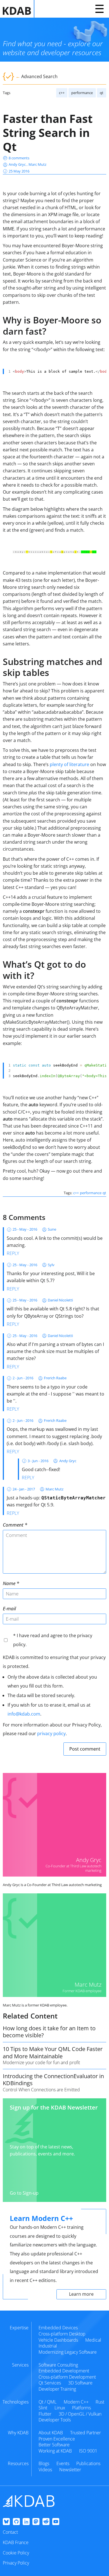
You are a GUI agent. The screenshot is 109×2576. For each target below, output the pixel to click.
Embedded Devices (58, 2328)
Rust (100, 2402)
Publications (88, 2463)
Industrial (48, 2346)
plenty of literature (69, 764)
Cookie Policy (16, 2553)
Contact (10, 2532)
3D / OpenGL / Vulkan (80, 2414)
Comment (13, 1525)
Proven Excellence (57, 2439)
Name (9, 1583)
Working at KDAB (55, 2451)
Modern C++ (76, 2402)
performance (82, 93)
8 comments (19, 158)
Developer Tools (55, 2420)
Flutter (45, 2414)
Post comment (85, 1749)
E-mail (9, 1608)
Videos (45, 2470)
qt (102, 93)
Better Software (54, 2445)
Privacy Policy (16, 2563)
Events (63, 2463)
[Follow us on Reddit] (46, 2522)
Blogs (44, 2463)
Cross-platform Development (67, 2377)
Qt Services (50, 2383)
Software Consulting (58, 2365)
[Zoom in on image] (54, 552)
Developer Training (57, 2389)
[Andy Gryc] (54, 1825)
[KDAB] (19, 9)
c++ (62, 93)
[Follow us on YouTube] (56, 2522)
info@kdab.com (24, 1714)
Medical (93, 2340)
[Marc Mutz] (54, 1945)
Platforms (81, 2408)
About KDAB (51, 2433)
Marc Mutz (37, 164)
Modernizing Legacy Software (68, 2352)
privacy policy (51, 1733)
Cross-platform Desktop (62, 2334)
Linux (60, 2408)
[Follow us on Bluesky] (6, 2522)
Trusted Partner (86, 2433)
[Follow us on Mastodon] (36, 2522)
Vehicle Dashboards (58, 2340)
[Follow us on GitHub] (16, 2522)
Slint (43, 2408)
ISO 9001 (88, 2451)
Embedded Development (64, 2371)
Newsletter (70, 2470)
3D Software (80, 2383)
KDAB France (16, 2542)
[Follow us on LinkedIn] (26, 2522)
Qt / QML (48, 2402)
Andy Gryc (18, 164)
